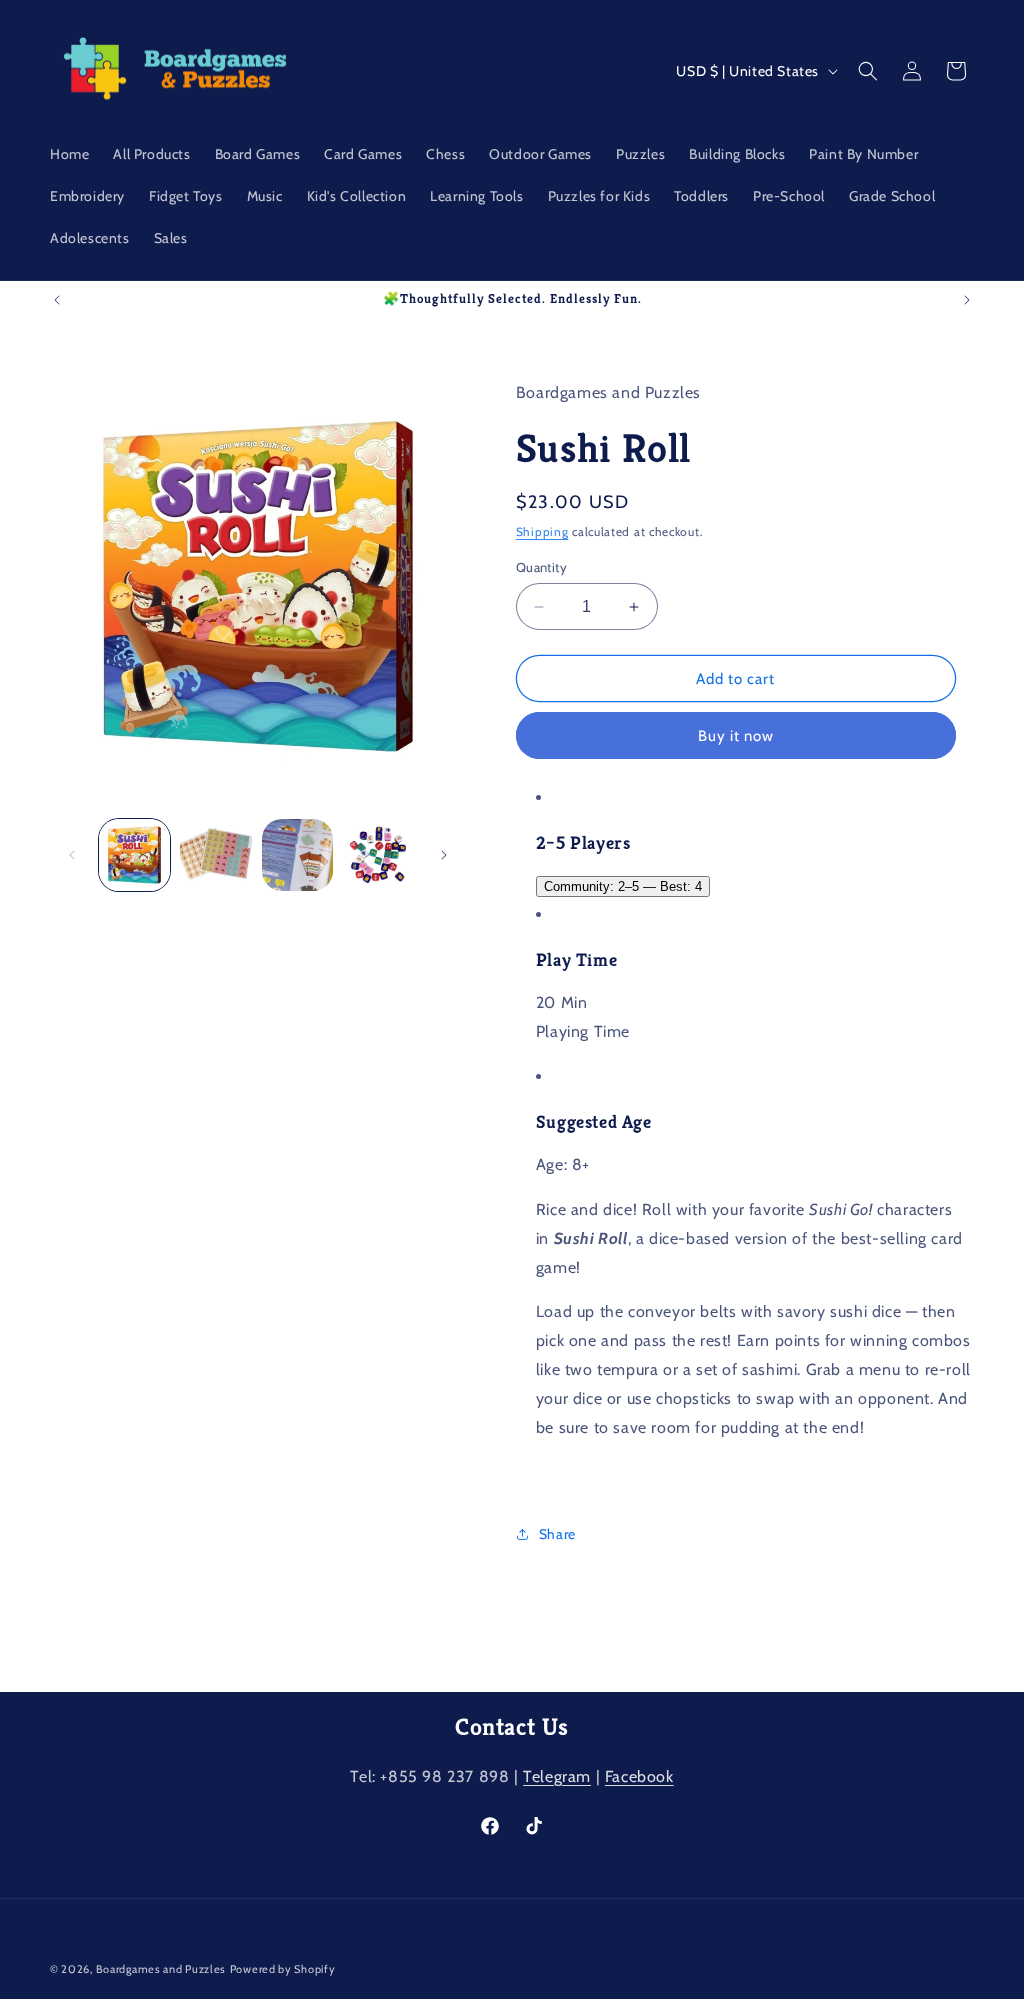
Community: (623, 886)
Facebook (639, 1776)
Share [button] (557, 1534)
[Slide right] (444, 855)
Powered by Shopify (283, 1969)
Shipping (542, 531)
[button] (868, 71)
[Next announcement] (967, 300)
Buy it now (736, 736)
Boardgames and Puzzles (161, 1969)
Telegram (557, 1776)
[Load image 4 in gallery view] (378, 854)
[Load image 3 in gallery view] (297, 854)
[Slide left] (72, 855)
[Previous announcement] (57, 300)
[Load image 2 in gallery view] (215, 854)
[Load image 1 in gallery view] (134, 854)
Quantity (541, 567)
